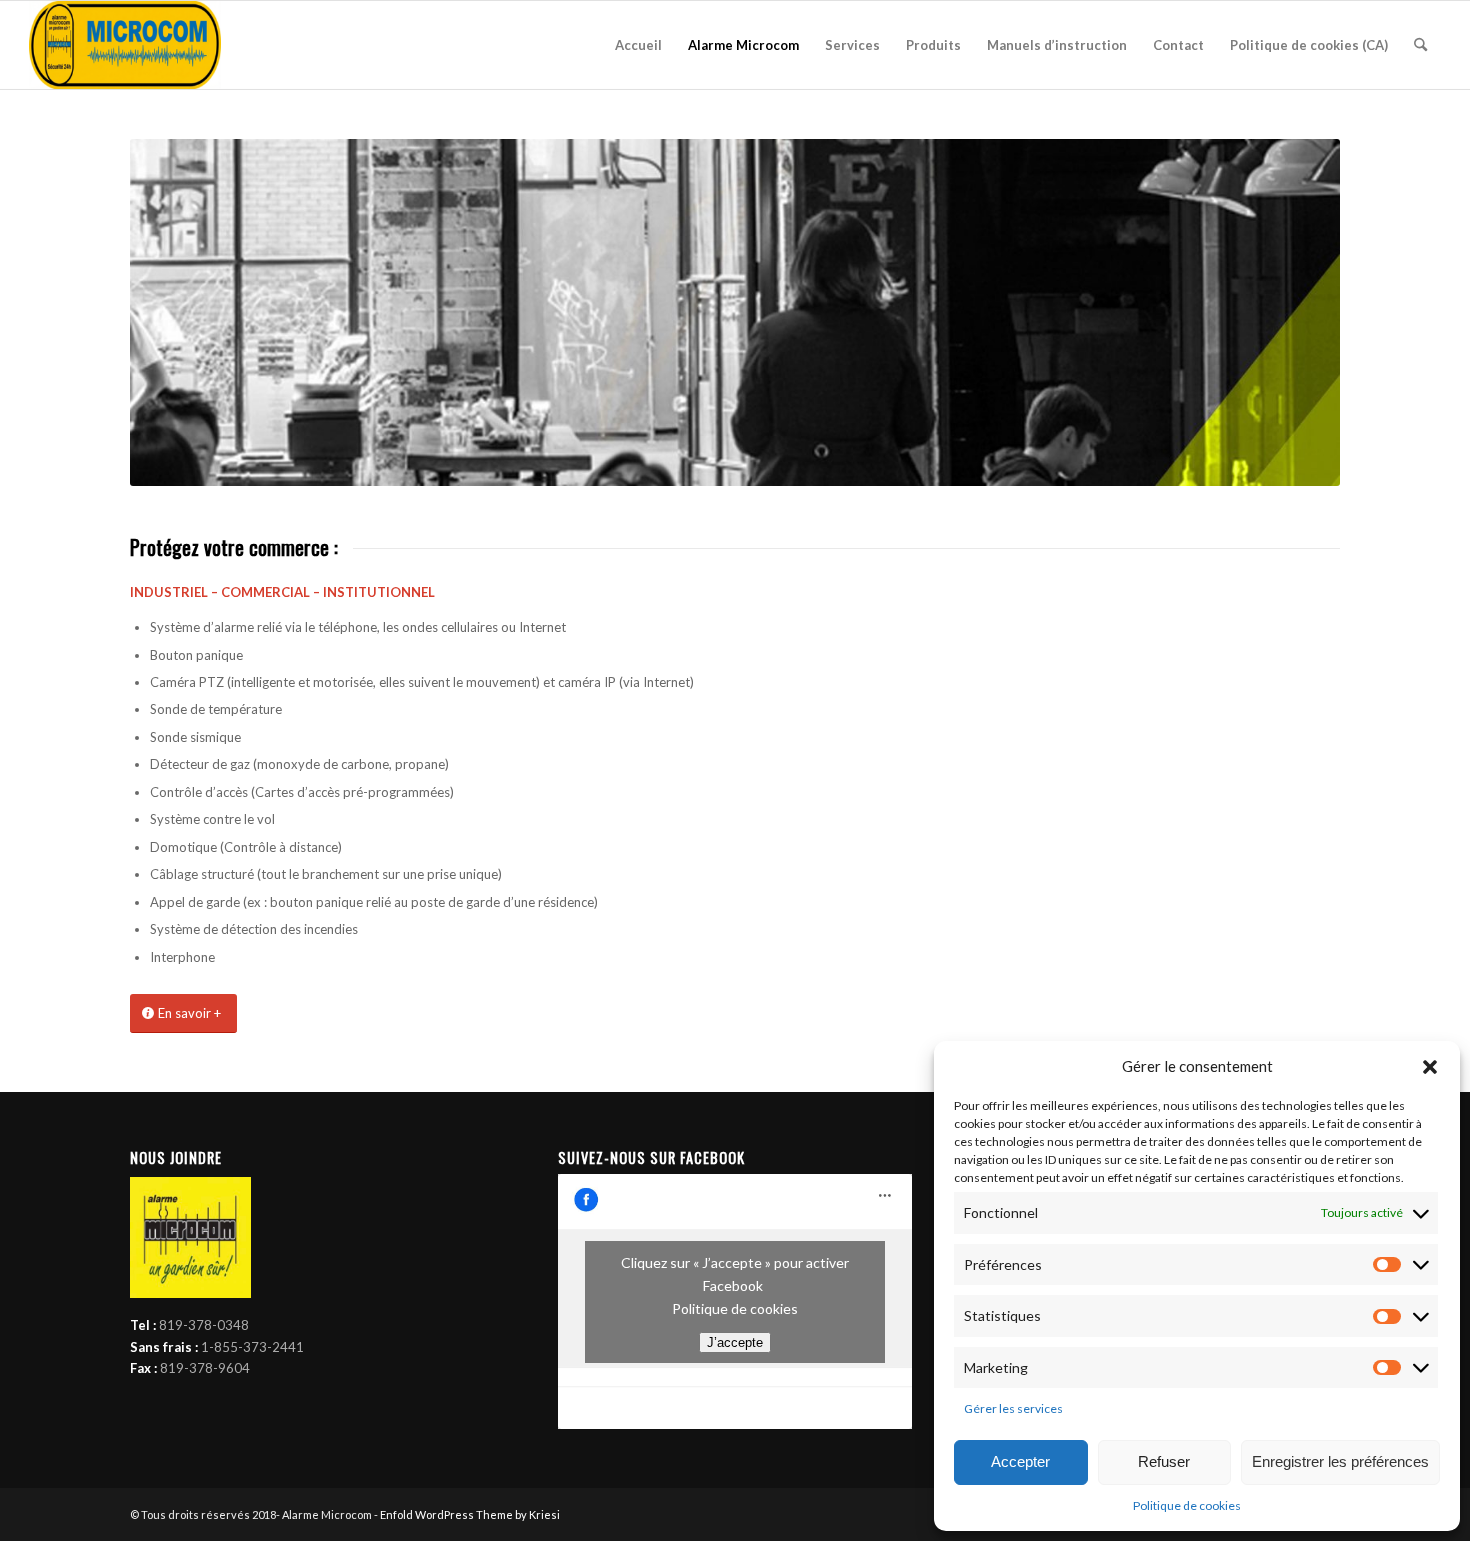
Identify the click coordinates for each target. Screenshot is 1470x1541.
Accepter (1020, 1461)
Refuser (1164, 1461)
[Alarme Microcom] (124, 45)
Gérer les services (1013, 1408)
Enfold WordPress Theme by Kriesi (470, 1514)
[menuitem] (638, 45)
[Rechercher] (1420, 45)
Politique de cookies (1187, 1505)
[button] (1430, 1067)
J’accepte (735, 1342)
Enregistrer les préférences (1340, 1461)
